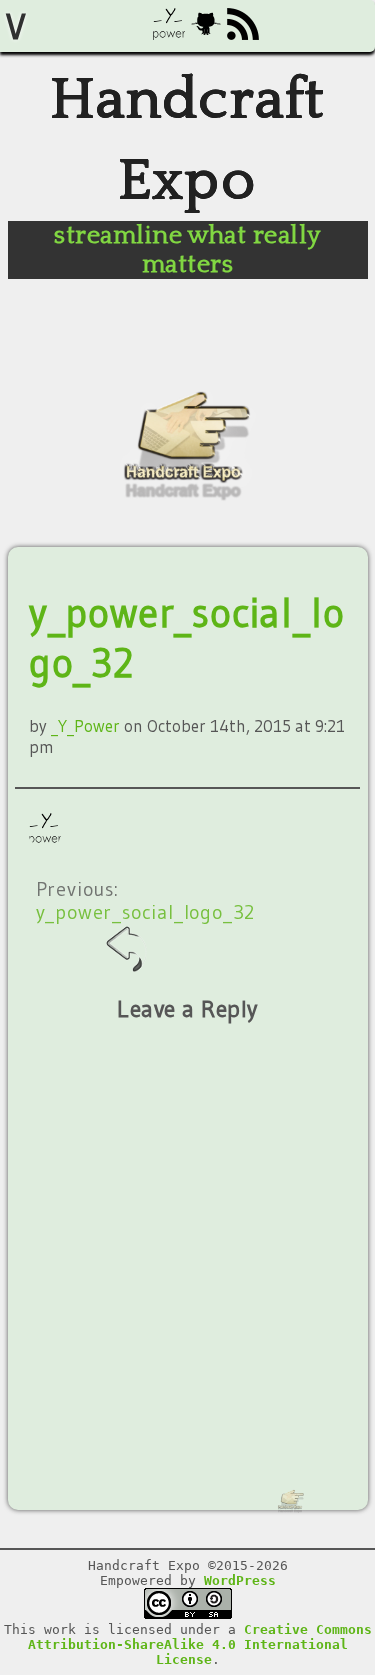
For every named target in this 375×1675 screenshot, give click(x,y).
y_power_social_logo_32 (146, 912)
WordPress (240, 1580)
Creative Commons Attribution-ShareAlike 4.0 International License (200, 1644)
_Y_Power (85, 725)
